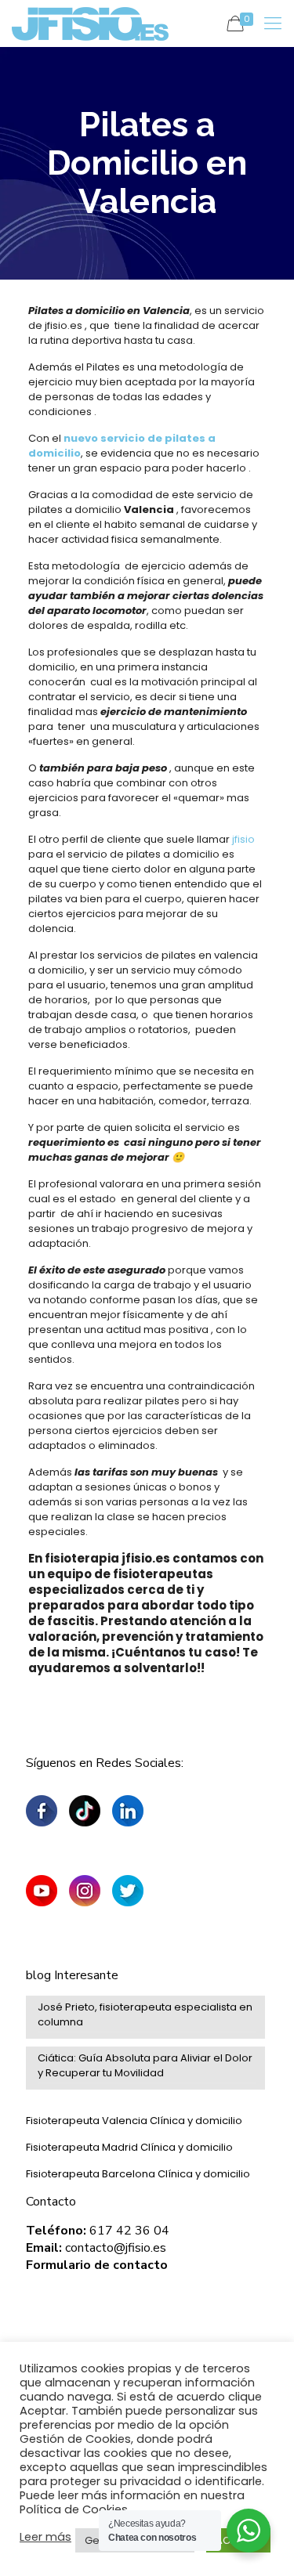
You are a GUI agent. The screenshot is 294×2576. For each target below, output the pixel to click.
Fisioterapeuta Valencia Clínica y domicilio (134, 2121)
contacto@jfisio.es (116, 2248)
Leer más (45, 2537)
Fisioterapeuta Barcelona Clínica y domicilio (138, 2174)
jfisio (242, 839)
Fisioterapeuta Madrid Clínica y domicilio (129, 2147)
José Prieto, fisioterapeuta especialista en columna (145, 2014)
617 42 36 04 (129, 2231)
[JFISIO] (90, 23)
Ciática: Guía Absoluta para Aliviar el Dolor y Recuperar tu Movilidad (145, 2065)
